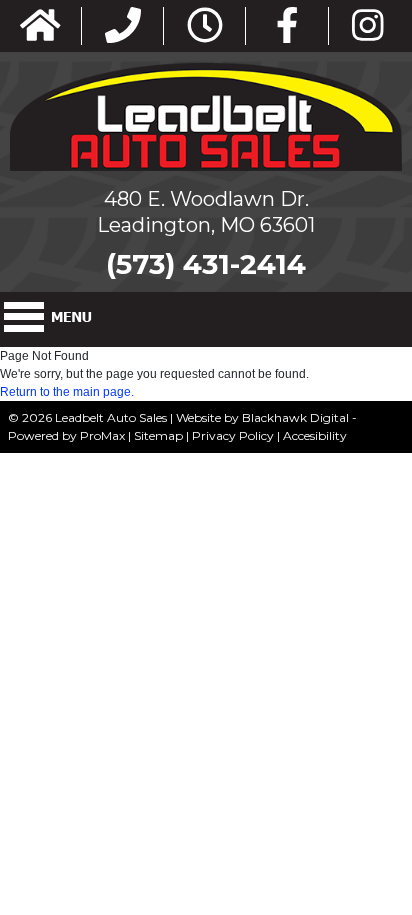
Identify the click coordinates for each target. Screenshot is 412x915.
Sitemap (158, 435)
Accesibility (315, 435)
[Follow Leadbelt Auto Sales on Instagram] (368, 26)
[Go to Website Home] (40, 26)
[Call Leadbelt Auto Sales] (123, 26)
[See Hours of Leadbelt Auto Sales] (205, 26)
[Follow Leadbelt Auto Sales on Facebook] (287, 26)
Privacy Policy (233, 435)
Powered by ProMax (66, 435)
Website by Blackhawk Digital (262, 417)
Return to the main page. (67, 392)
